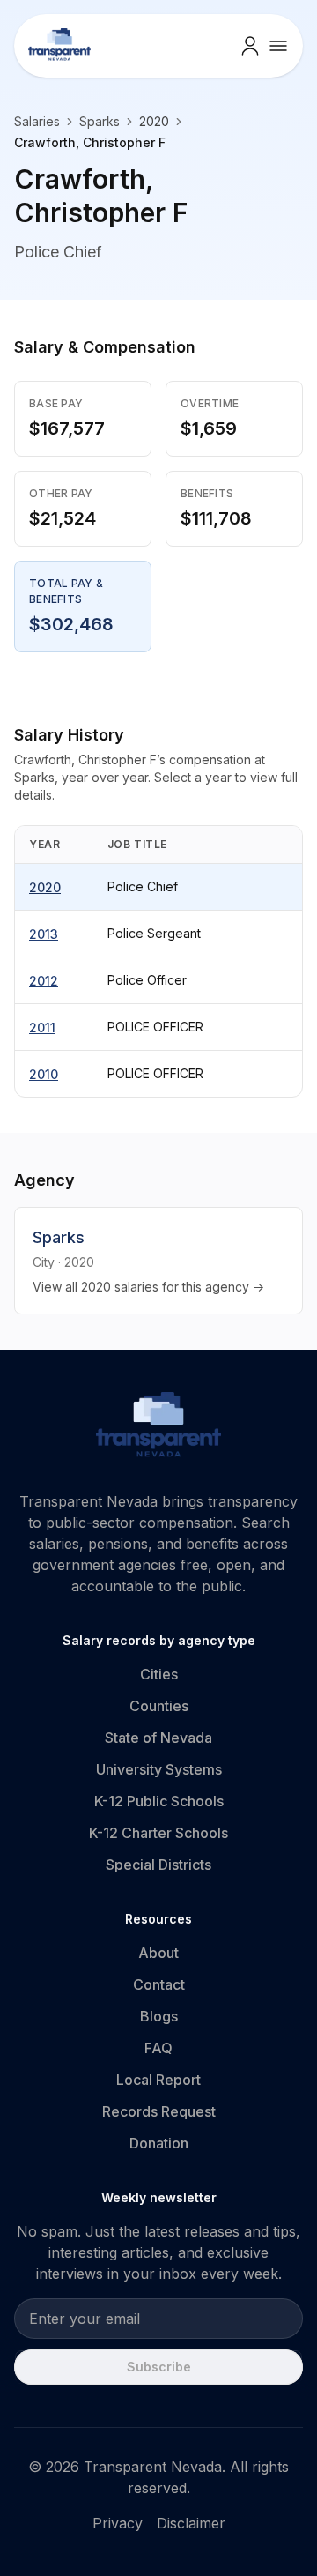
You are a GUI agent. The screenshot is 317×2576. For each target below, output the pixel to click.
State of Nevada (158, 1738)
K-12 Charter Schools (158, 1833)
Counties (159, 1706)
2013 (44, 934)
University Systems (159, 1769)
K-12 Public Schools (159, 1801)
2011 (42, 1027)
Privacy (118, 2523)
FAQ (158, 2048)
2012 (44, 981)
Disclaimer (191, 2523)
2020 (45, 887)
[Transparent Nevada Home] (159, 1427)
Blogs (159, 2016)
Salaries (37, 121)
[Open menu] (278, 46)
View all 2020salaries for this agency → (148, 1287)
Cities (159, 1674)
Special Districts (158, 1865)
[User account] (250, 46)
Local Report (158, 2080)
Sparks (100, 121)
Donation (159, 2143)
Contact (159, 1984)
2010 (44, 1074)
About (158, 1953)
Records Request (159, 2111)
